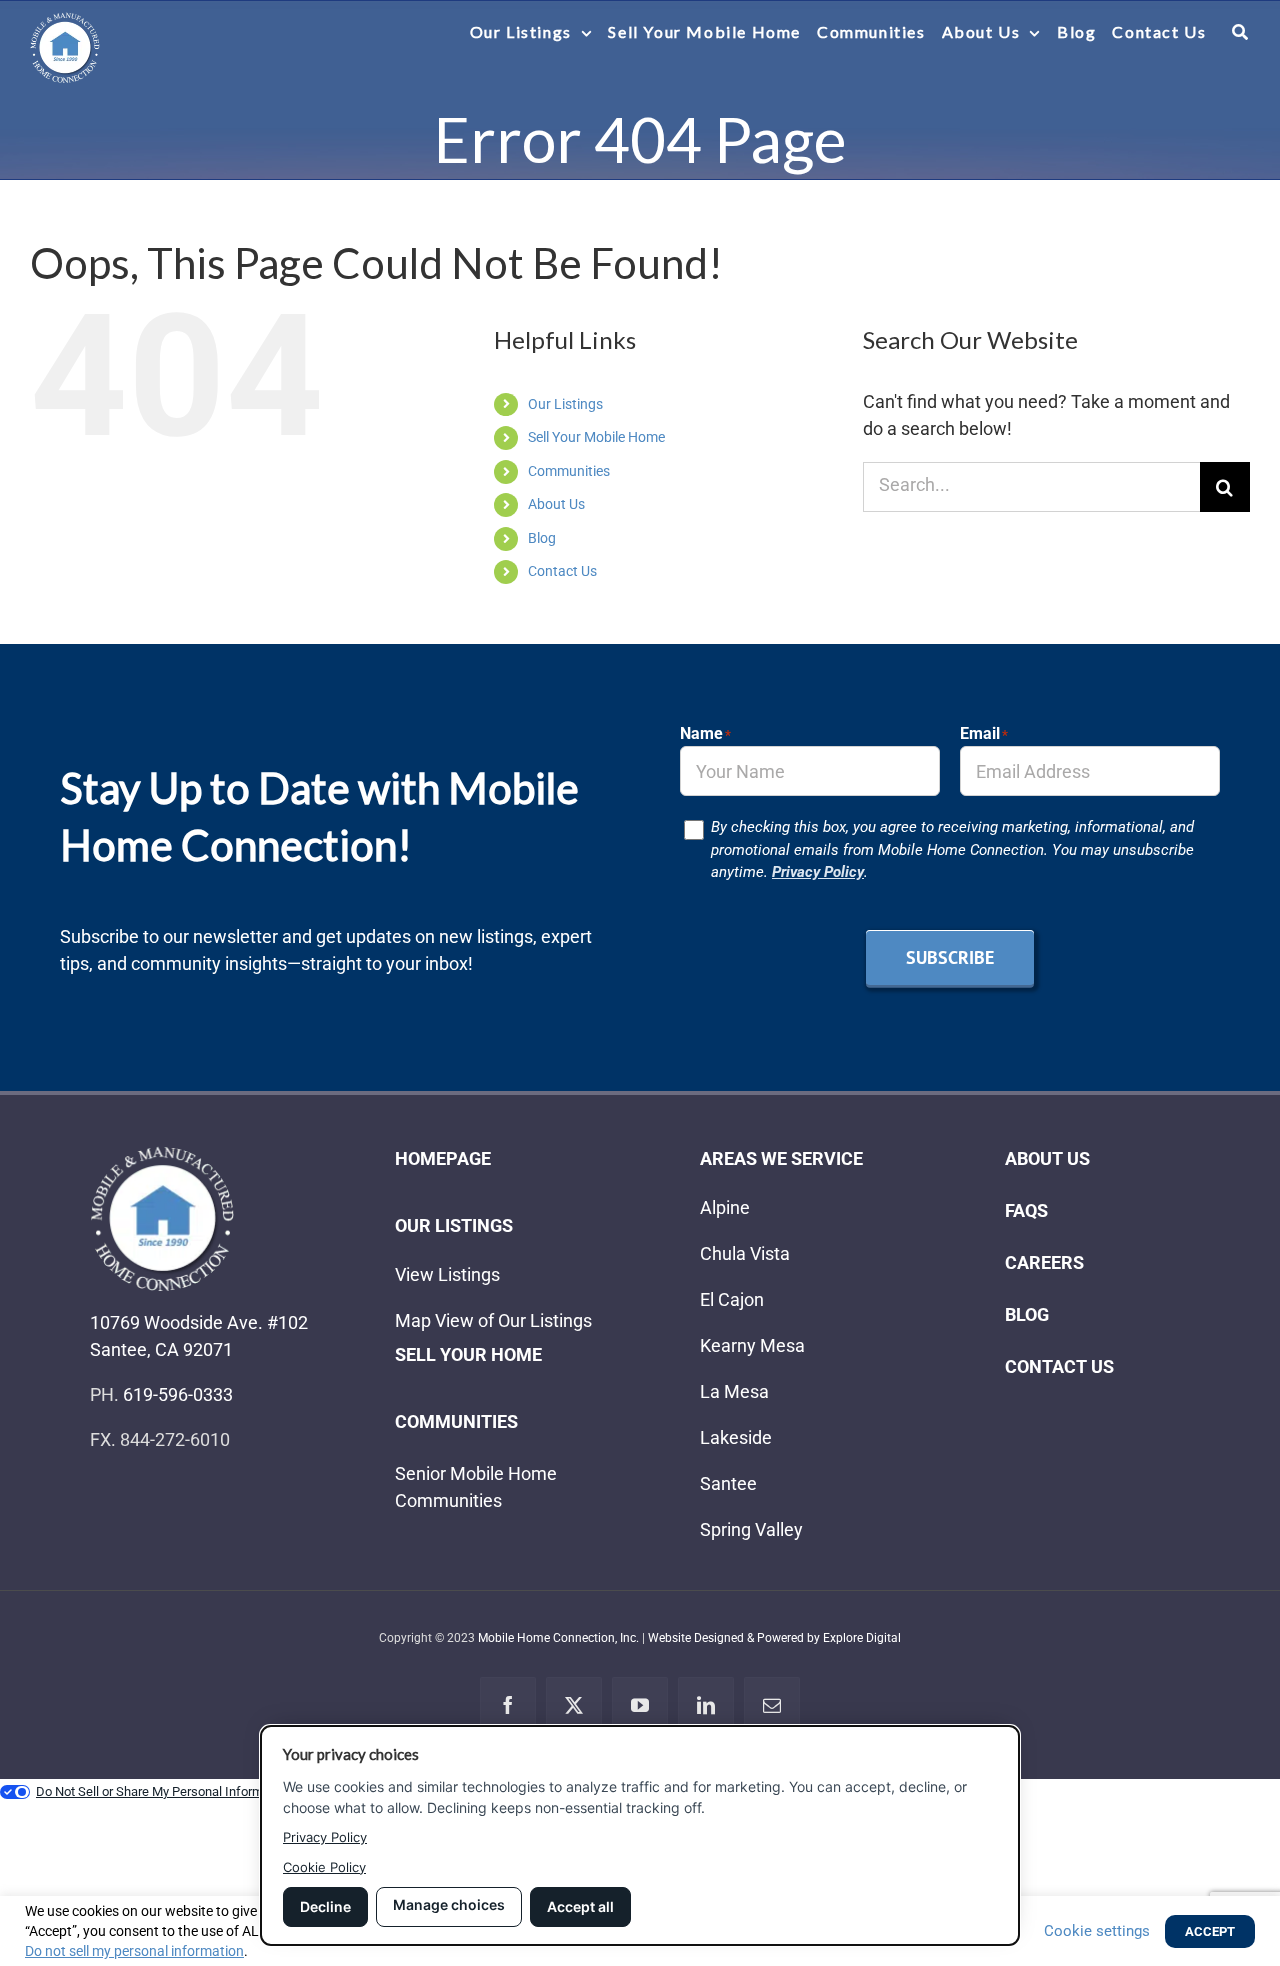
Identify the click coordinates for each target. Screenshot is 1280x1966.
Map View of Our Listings (493, 1320)
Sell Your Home (468, 1354)
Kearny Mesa (752, 1345)
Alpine (725, 1207)
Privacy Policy (818, 872)
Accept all (580, 1906)
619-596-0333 (178, 1394)
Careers (1044, 1262)
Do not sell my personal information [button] (134, 1951)
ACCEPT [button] (1210, 1931)
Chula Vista (745, 1253)
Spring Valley (751, 1529)
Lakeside (736, 1437)
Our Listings (565, 404)
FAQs (1026, 1210)
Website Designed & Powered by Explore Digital (774, 1638)
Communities (569, 471)
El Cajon (732, 1299)
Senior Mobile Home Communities (476, 1487)
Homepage (443, 1158)
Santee (728, 1483)
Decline (325, 1906)
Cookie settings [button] (1097, 1931)
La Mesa (734, 1391)
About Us (556, 504)
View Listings (447, 1274)
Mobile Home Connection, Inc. (558, 1638)
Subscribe (950, 957)
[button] (1241, 32)
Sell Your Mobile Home (596, 437)
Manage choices (449, 1904)
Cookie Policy (324, 1867)
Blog (542, 538)
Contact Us (562, 571)
